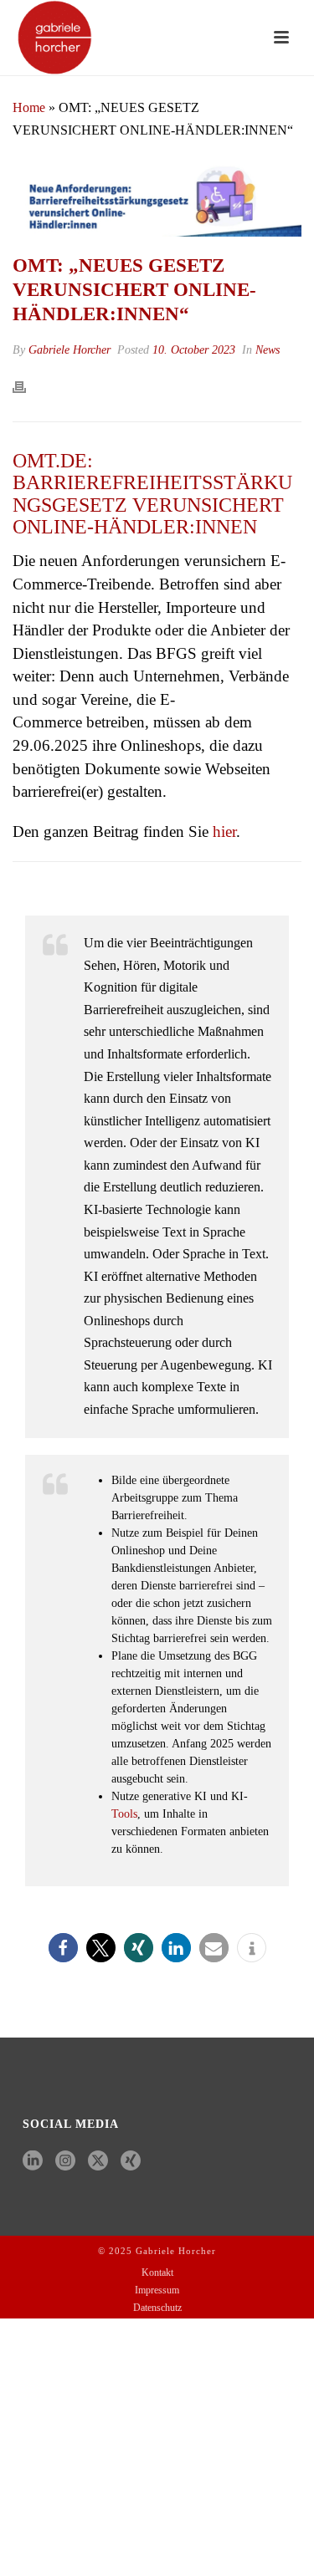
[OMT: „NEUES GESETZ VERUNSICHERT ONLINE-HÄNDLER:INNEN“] (157, 197)
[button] (63, 1948)
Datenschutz (157, 2308)
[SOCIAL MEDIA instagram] (65, 2162)
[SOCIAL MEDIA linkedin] (33, 2162)
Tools (124, 1814)
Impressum (157, 2290)
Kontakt (157, 2272)
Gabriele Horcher (69, 350)
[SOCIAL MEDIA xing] (131, 2162)
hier (224, 831)
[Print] (28, 386)
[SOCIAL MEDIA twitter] (98, 2162)
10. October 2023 (194, 350)
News (268, 350)
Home (29, 107)
